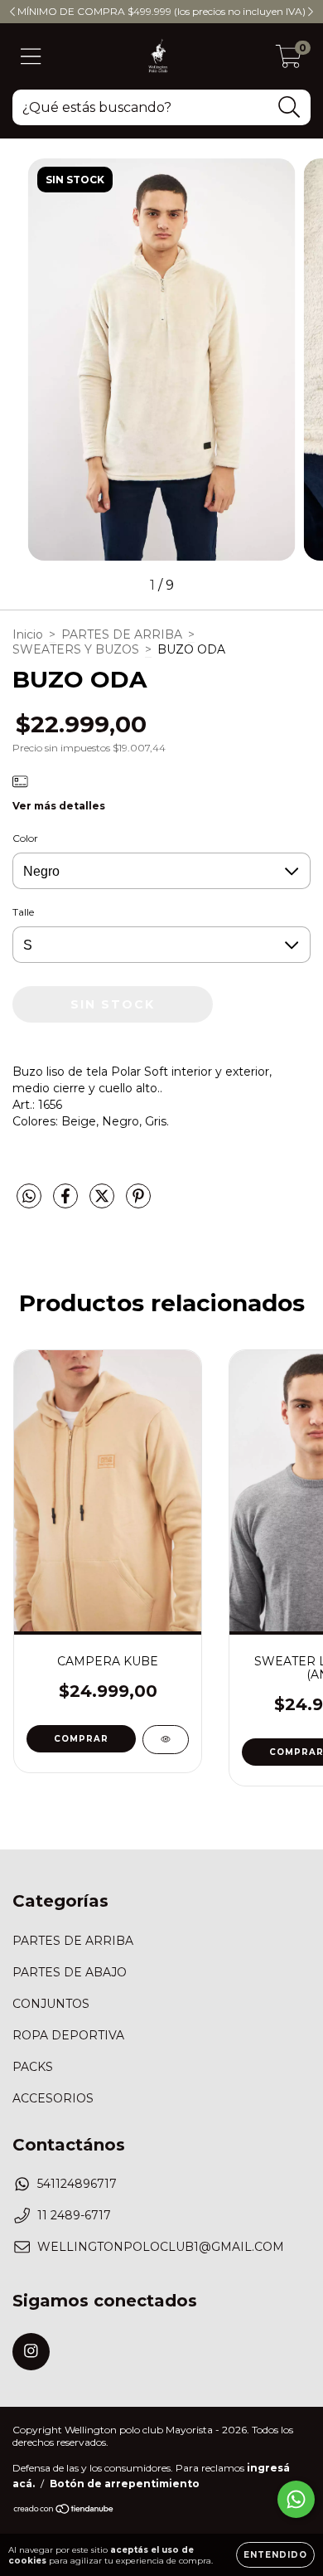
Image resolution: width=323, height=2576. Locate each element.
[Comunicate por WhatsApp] (296, 2499)
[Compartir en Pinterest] (138, 1203)
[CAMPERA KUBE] (166, 1740)
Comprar (81, 1739)
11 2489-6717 (74, 2215)
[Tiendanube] (64, 2511)
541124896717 (77, 2184)
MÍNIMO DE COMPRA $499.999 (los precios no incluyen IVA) (161, 11)
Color (25, 838)
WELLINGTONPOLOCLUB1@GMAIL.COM (161, 2247)
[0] (289, 61)
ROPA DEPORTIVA (68, 2035)
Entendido (275, 2555)
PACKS (33, 2067)
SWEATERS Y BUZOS (76, 649)
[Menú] (31, 57)
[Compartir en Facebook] (67, 1203)
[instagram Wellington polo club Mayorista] (31, 2352)
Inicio (28, 634)
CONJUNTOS (51, 2004)
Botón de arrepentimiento (125, 2484)
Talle (23, 912)
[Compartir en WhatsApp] (29, 1197)
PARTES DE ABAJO (70, 1972)
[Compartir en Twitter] (104, 1203)
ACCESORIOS (53, 2098)
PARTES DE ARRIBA (122, 634)
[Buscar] (289, 107)
